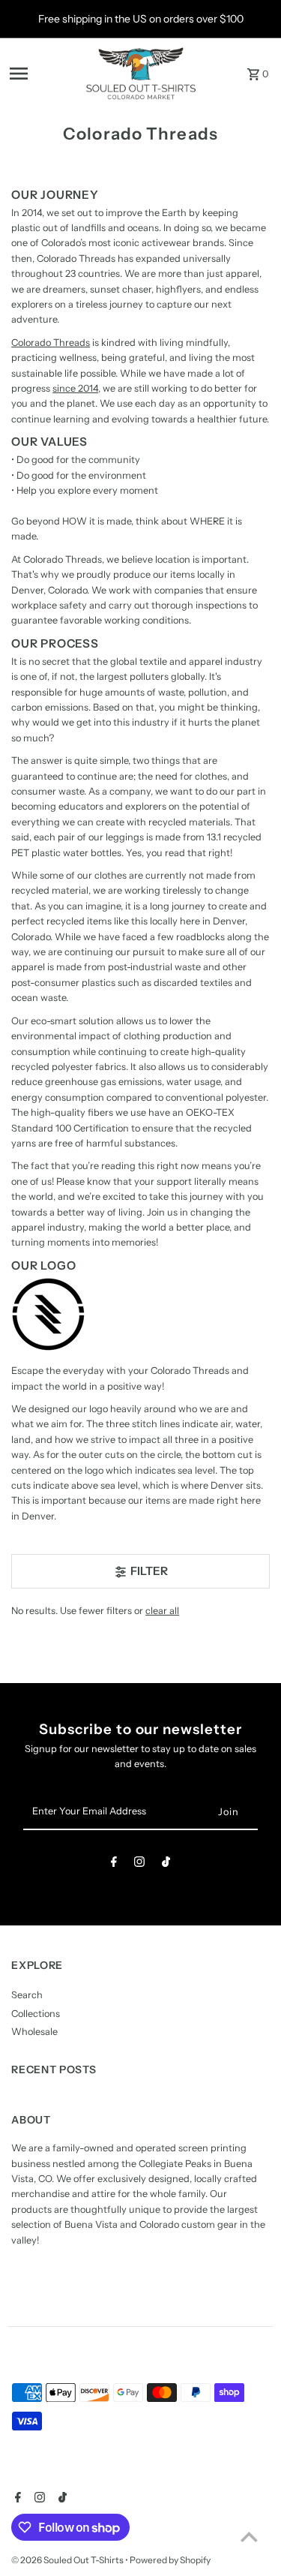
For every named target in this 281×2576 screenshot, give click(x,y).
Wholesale (34, 2032)
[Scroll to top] (249, 2537)
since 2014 (75, 388)
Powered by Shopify (170, 2560)
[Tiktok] (166, 1864)
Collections (36, 2014)
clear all (162, 1611)
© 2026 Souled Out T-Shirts (68, 2560)
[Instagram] (139, 1864)
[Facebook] (114, 1864)
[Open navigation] (42, 74)
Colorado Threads (51, 343)
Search (27, 1995)
